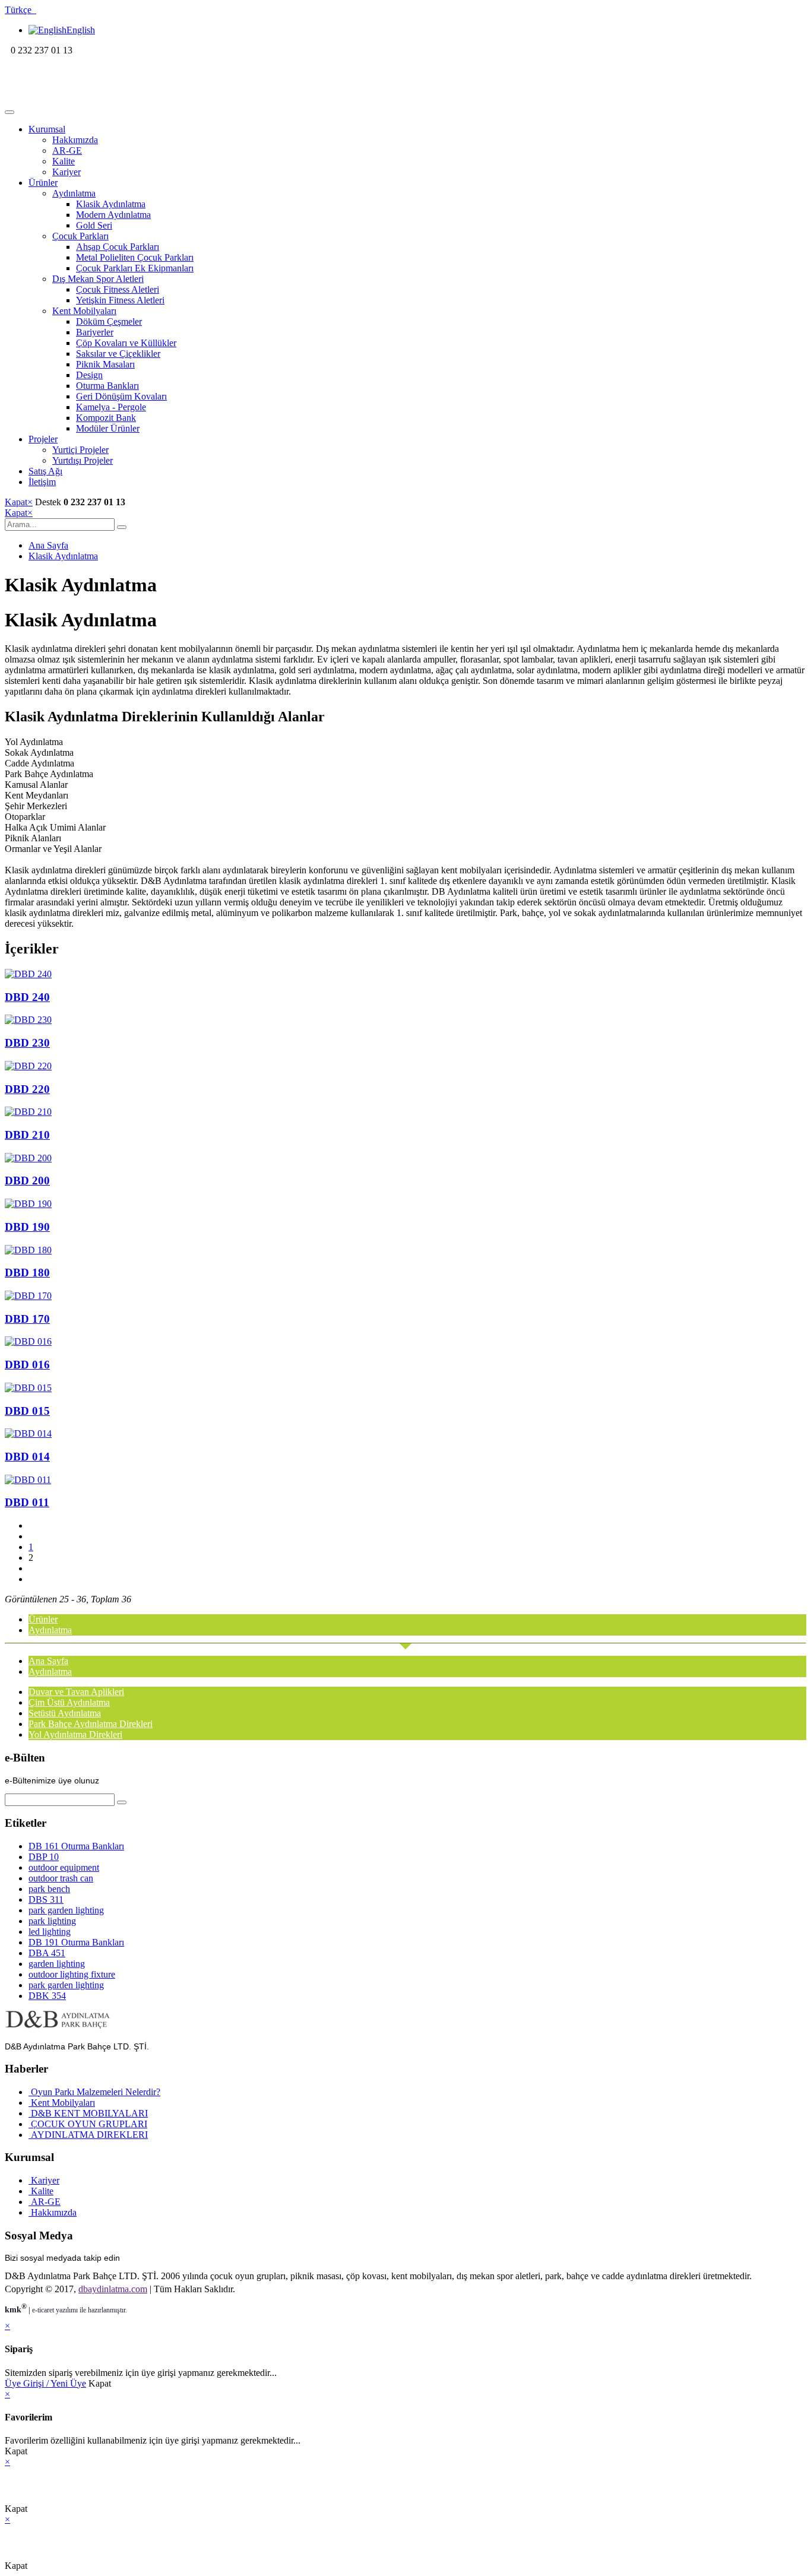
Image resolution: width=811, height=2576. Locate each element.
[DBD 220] (405, 1066)
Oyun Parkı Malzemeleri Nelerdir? (94, 2092)
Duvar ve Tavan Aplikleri (76, 1692)
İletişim (42, 482)
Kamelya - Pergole (111, 407)
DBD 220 (27, 1089)
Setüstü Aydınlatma (65, 1713)
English (81, 30)
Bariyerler (95, 332)
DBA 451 (47, 1953)
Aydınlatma (74, 193)
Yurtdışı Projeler (83, 460)
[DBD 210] (405, 1112)
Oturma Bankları (107, 386)
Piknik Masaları (105, 364)
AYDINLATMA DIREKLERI (88, 2135)
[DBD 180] (405, 1250)
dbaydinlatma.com (113, 2289)
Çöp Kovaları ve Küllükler (126, 343)
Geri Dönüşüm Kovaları (121, 396)
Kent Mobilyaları (84, 311)
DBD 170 (27, 1319)
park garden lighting (66, 1910)
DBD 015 (27, 1411)
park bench (49, 1889)
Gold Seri (94, 225)
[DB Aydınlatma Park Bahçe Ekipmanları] (82, 98)
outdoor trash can (61, 1878)
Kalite (64, 161)
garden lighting (57, 1964)
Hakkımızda (75, 140)
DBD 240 (27, 997)
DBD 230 (27, 1043)
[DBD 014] (405, 1434)
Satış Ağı (45, 471)
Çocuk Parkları (80, 236)
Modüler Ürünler (108, 428)
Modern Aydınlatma (113, 215)
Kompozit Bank (106, 418)
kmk (16, 2310)
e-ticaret (43, 2310)
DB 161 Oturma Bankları (76, 1846)
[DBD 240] (405, 974)
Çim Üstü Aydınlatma (69, 1702)
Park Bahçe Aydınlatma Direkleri (91, 1724)
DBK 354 (47, 1996)
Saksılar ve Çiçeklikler (118, 354)
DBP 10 (44, 1857)
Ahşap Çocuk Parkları (118, 247)
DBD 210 (27, 1135)
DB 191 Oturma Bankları (76, 1942)
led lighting (50, 1932)
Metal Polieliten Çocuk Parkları (135, 257)
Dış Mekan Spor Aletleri (98, 279)
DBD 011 (27, 1502)
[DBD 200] (405, 1158)
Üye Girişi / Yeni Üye (45, 2383)
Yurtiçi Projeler (80, 450)
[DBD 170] (405, 1296)
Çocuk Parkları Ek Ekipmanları (135, 268)
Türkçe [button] (20, 10)
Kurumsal (47, 129)
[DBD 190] (405, 1204)
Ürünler (43, 183)
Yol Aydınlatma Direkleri (75, 1734)
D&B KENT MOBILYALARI (88, 2113)
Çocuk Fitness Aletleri (118, 289)
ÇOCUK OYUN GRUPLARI (88, 2124)
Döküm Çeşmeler (109, 321)
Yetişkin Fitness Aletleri (120, 300)
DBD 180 (27, 1273)
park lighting (52, 1921)
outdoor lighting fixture (72, 1974)
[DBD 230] (405, 1020)
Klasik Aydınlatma (111, 204)
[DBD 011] (405, 1480)
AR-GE (67, 150)
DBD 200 (27, 1181)
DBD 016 (27, 1365)
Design (89, 375)
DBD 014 (27, 1457)
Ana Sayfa (48, 545)
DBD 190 (27, 1227)
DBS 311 (46, 1899)
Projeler (43, 439)
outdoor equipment (64, 1867)
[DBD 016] (405, 1342)
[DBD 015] (405, 1388)
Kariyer (66, 172)
